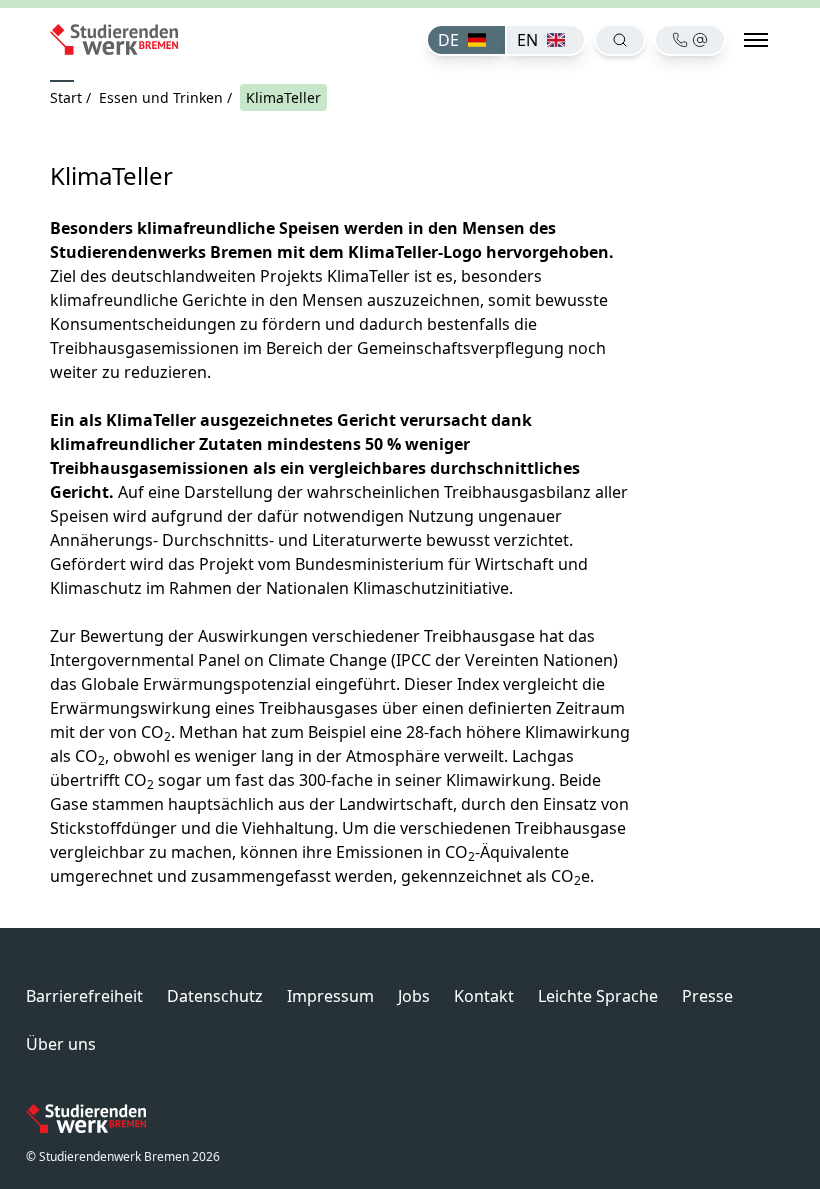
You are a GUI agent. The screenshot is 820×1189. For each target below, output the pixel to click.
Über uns (61, 1044)
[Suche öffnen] (620, 40)
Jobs (414, 996)
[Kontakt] (690, 40)
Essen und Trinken (161, 97)
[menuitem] (465, 40)
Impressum (330, 996)
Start (66, 97)
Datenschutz (215, 996)
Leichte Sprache (598, 996)
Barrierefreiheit (84, 996)
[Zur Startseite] (114, 39)
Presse (707, 996)
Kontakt (484, 996)
